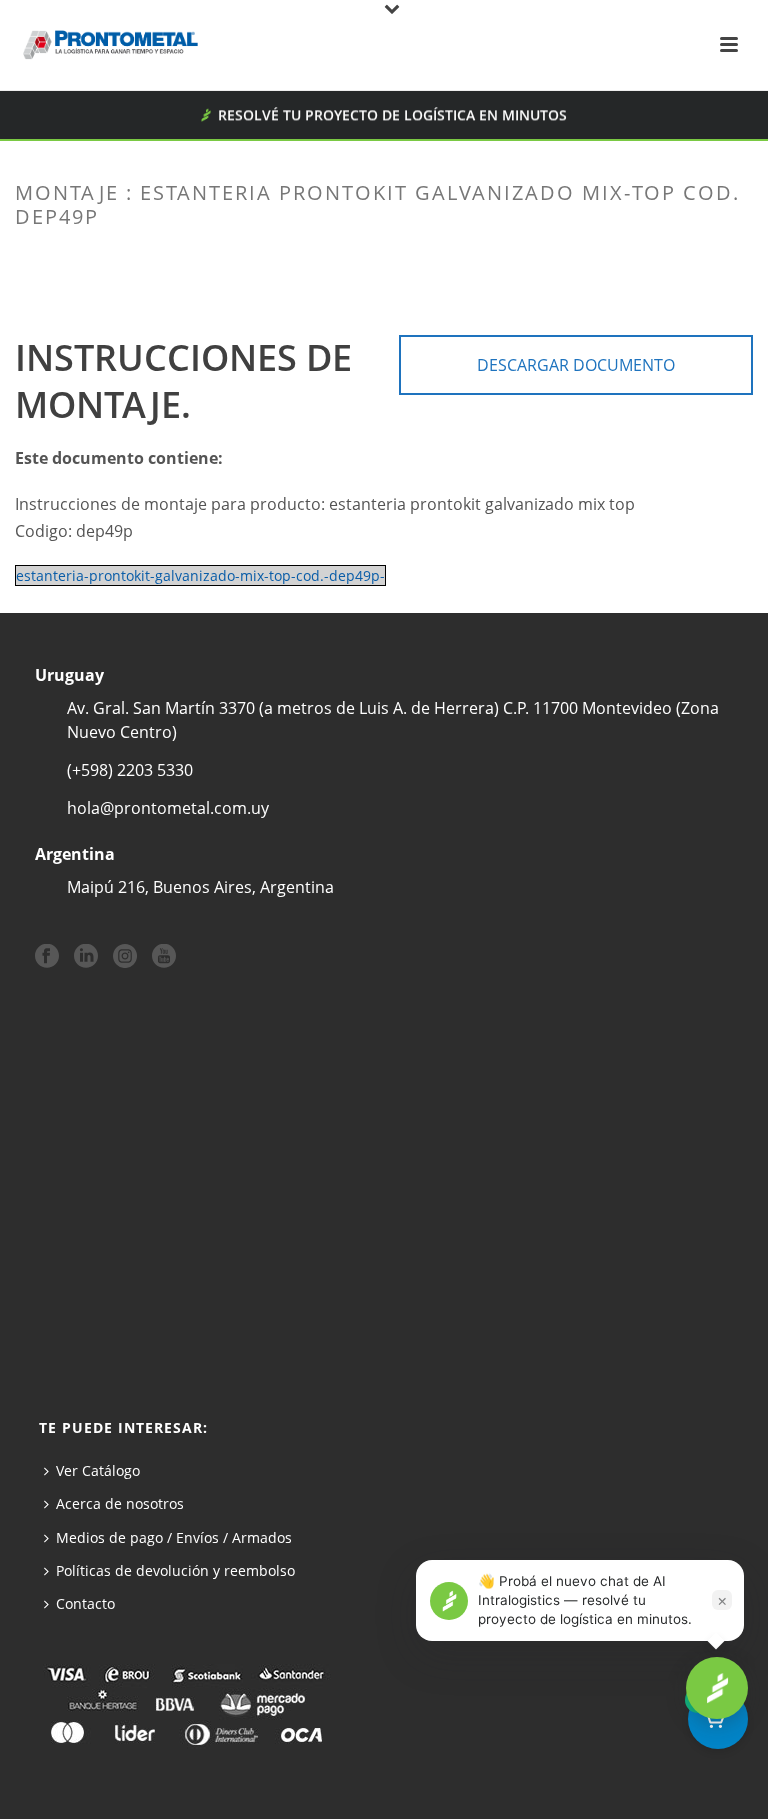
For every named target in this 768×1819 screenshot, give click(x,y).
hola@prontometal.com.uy (168, 808)
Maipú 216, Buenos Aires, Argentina (200, 887)
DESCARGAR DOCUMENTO (576, 365)
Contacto (85, 1603)
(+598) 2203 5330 (130, 770)
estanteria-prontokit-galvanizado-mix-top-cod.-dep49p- (200, 575)
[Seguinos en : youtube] (164, 957)
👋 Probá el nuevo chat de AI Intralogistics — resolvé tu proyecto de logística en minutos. (585, 1600)
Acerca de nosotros (120, 1503)
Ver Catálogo (98, 1470)
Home (272, 259)
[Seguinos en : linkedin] (86, 957)
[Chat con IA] (717, 1688)
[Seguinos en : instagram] (125, 957)
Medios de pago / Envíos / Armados (174, 1537)
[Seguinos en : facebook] (47, 957)
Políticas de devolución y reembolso (175, 1570)
